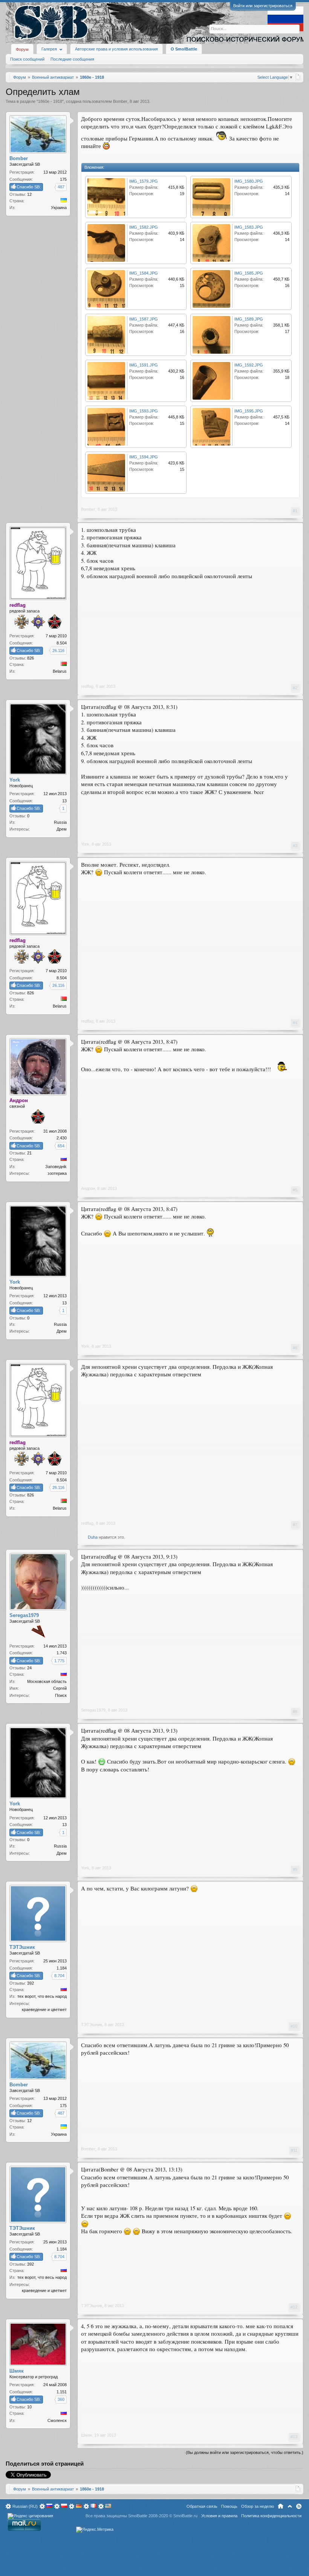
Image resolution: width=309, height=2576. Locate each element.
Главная (281, 2506)
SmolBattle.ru (185, 2516)
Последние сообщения (72, 59)
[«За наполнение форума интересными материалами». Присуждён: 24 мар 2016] (21, 622)
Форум (22, 49)
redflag (87, 686)
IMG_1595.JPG (249, 411)
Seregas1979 (93, 1710)
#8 (295, 1712)
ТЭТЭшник (92, 2025)
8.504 (62, 643)
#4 (295, 1023)
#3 (295, 846)
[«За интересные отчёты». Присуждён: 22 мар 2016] (38, 623)
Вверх (290, 2506)
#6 (295, 1348)
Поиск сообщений (27, 59)
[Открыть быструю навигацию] (298, 77)
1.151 (62, 2392)
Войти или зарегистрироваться (263, 6)
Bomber (120, 101)
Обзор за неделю (258, 2506)
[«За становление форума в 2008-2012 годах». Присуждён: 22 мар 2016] (55, 622)
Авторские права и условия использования (116, 49)
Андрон (88, 1188)
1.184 (62, 1968)
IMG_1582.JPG (144, 227)
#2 (295, 688)
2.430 (62, 1138)
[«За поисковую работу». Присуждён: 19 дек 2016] (38, 1632)
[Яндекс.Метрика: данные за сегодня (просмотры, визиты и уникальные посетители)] (95, 2530)
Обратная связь (202, 2506)
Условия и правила (219, 2516)
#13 (294, 2437)
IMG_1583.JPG (249, 227)
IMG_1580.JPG (249, 181)
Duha (93, 1537)
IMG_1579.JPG (144, 181)
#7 (295, 1525)
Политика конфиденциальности (271, 2516)
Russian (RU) (25, 2506)
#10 (294, 2026)
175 (63, 179)
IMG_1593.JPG (144, 411)
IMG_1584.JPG (144, 273)
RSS (299, 2506)
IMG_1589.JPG (249, 319)
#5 (295, 1190)
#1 (295, 511)
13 (64, 801)
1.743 (62, 1653)
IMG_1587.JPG (144, 319)
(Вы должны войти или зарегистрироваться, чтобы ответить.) (245, 2452)
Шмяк (86, 2435)
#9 (295, 1869)
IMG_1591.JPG (144, 365)
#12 (294, 2307)
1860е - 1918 (50, 101)
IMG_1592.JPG (249, 365)
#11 (294, 2150)
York (85, 844)
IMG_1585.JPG (249, 273)
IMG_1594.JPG (144, 457)
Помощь (229, 2506)
